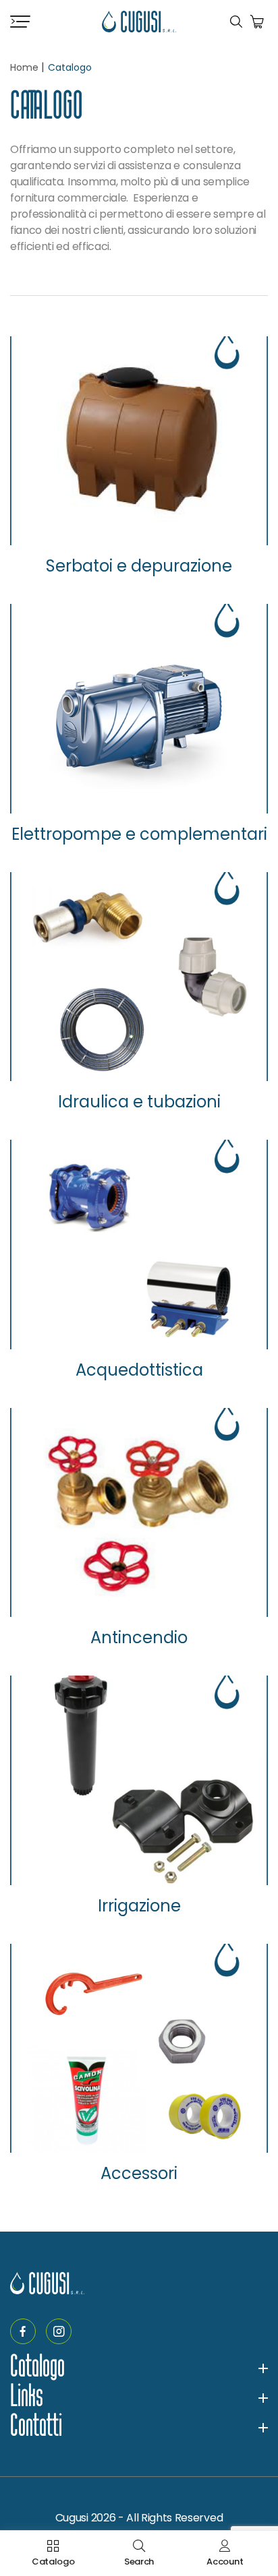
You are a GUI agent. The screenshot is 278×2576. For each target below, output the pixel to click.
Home (24, 67)
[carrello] (257, 22)
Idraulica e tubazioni (139, 1102)
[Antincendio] (139, 1512)
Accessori (139, 2174)
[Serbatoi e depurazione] (139, 441)
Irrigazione (139, 1906)
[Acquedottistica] (139, 1244)
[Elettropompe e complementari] (139, 708)
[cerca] (236, 22)
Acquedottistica (139, 1370)
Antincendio (139, 1638)
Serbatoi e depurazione (139, 566)
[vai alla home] (139, 22)
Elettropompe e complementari (139, 834)
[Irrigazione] (139, 1780)
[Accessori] (139, 2048)
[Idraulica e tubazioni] (139, 977)
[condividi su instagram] (59, 2331)
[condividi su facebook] (23, 2331)
